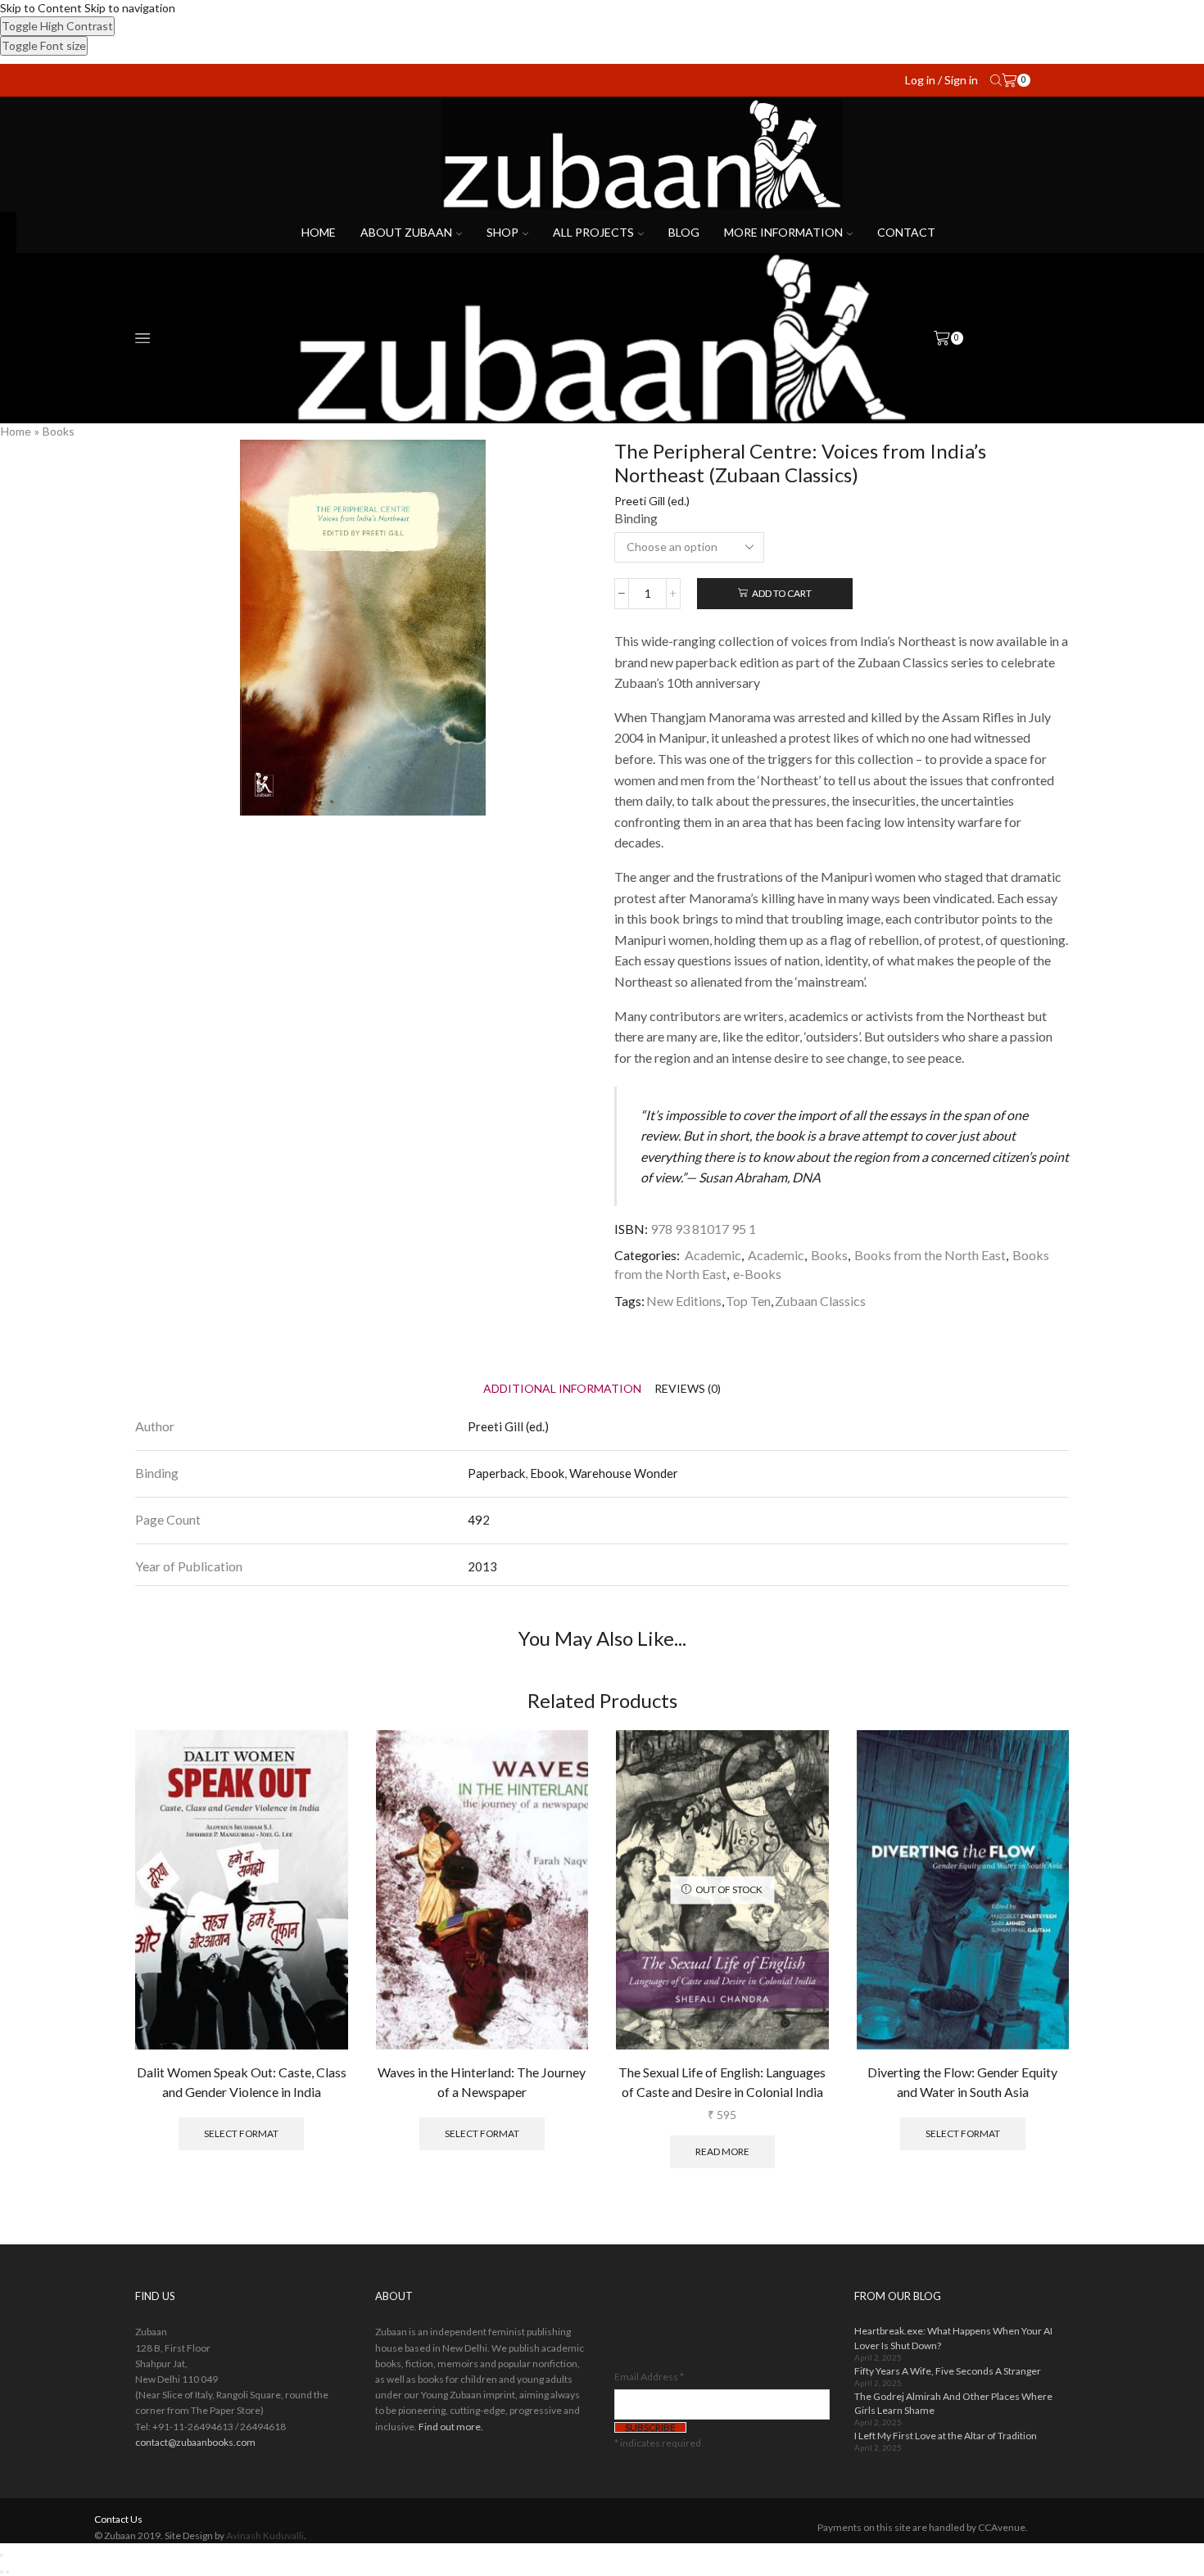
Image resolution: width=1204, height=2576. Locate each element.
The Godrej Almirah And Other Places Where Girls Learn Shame (953, 2403)
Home (319, 232)
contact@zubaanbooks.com (195, 2442)
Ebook (547, 1473)
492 (479, 1520)
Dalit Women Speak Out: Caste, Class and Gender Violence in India (242, 2082)
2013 (482, 1566)
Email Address (649, 2377)
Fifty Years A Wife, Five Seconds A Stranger (948, 2371)
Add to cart (782, 593)
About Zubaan (406, 232)
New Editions (684, 1301)
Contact (906, 232)
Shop (502, 232)
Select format (241, 2133)
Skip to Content (41, 8)
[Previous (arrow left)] (2, 2572)
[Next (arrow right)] (7, 2572)
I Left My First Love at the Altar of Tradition (946, 2436)
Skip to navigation (130, 8)
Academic (713, 1255)
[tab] (562, 1388)
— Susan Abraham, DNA (753, 1177)
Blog (684, 232)
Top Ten (748, 1301)
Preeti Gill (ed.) (652, 501)
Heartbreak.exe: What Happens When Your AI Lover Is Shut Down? (953, 2338)
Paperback (496, 1473)
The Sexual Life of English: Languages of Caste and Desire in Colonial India (722, 2082)
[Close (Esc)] (2, 2556)
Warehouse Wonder (624, 1473)
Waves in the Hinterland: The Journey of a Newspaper (482, 2082)
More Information (783, 232)
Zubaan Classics (820, 1301)
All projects (593, 232)
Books (59, 431)
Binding (636, 518)
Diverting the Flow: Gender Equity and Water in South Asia (962, 2082)
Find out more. (451, 2427)
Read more (722, 2151)
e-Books (757, 1274)
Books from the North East (930, 1255)
